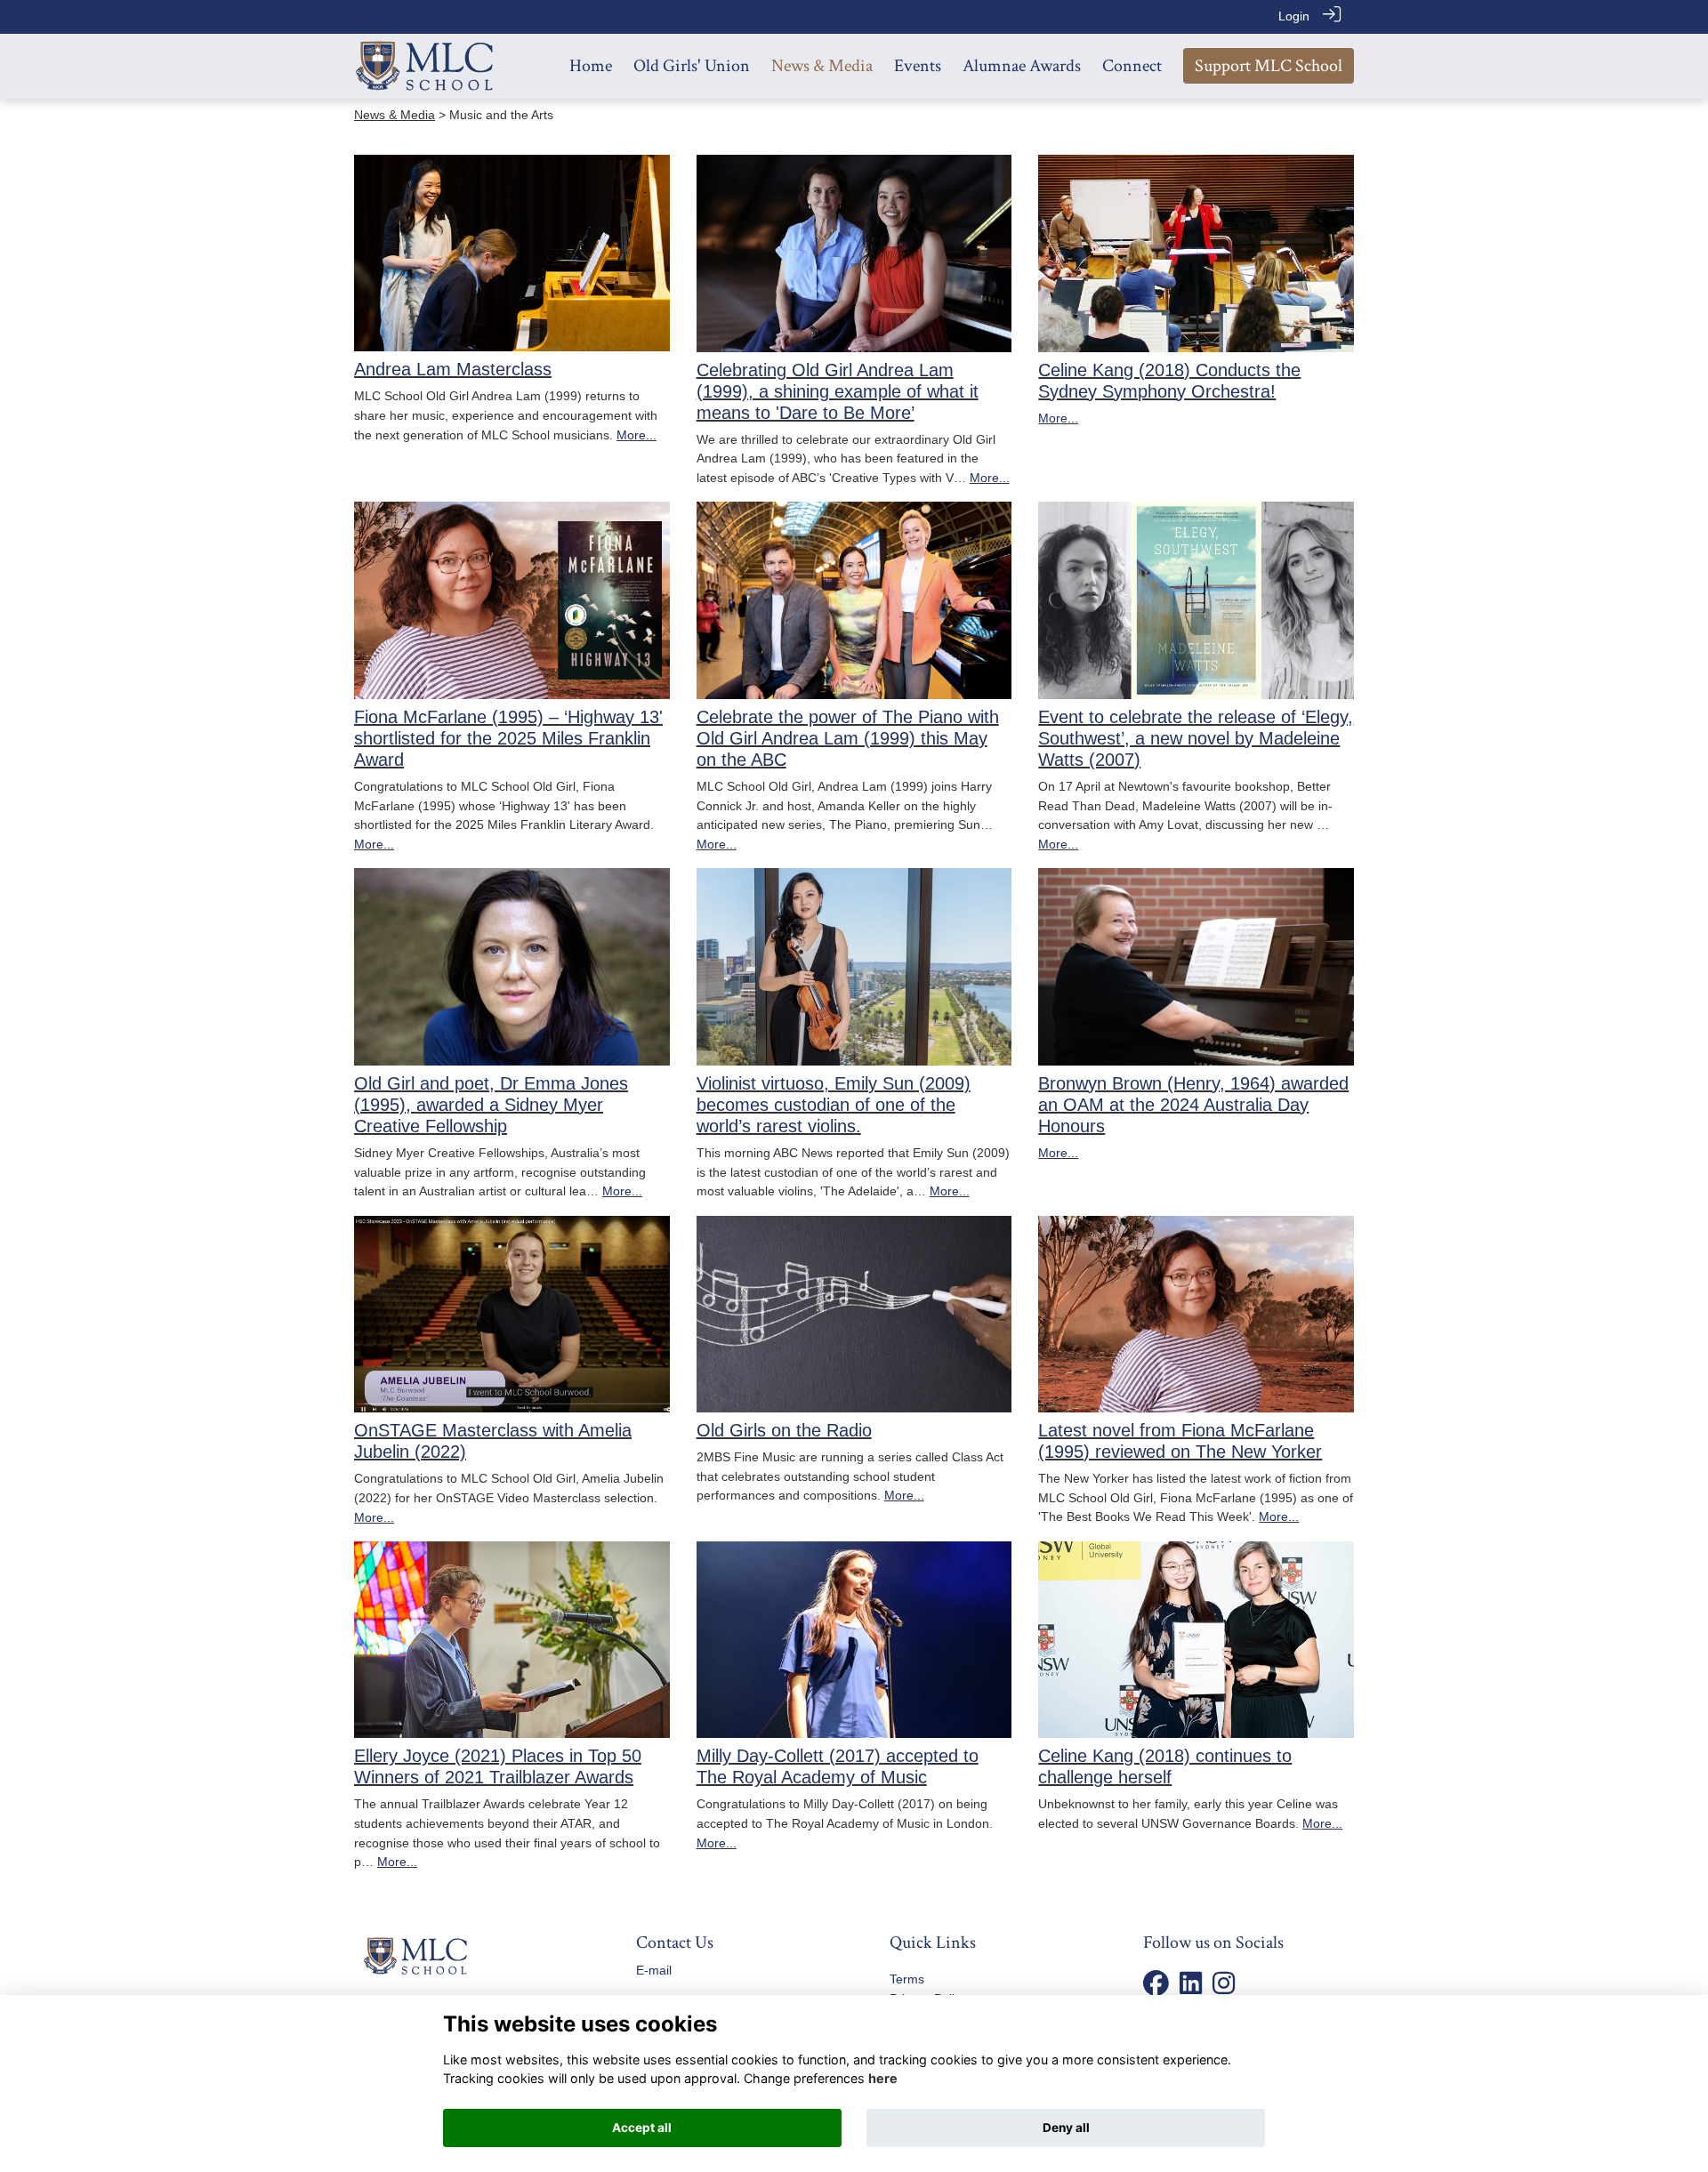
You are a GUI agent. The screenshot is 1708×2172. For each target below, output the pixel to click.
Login (1294, 16)
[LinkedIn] (1191, 1988)
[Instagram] (1224, 1988)
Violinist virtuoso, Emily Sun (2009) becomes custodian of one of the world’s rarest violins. (834, 1105)
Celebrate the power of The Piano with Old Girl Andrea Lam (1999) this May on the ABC (848, 738)
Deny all (1066, 2128)
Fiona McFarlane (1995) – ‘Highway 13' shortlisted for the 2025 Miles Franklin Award (508, 738)
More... (636, 435)
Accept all (642, 2128)
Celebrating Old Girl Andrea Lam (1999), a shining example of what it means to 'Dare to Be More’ (838, 391)
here (883, 2078)
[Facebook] (1156, 1988)
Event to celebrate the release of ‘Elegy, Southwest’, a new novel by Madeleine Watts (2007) (1196, 738)
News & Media (395, 115)
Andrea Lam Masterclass (453, 369)
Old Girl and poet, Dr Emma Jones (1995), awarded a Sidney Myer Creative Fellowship (491, 1105)
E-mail (654, 1970)
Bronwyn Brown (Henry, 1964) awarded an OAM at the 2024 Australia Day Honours (1193, 1105)
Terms (907, 1979)
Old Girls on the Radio (784, 1430)
